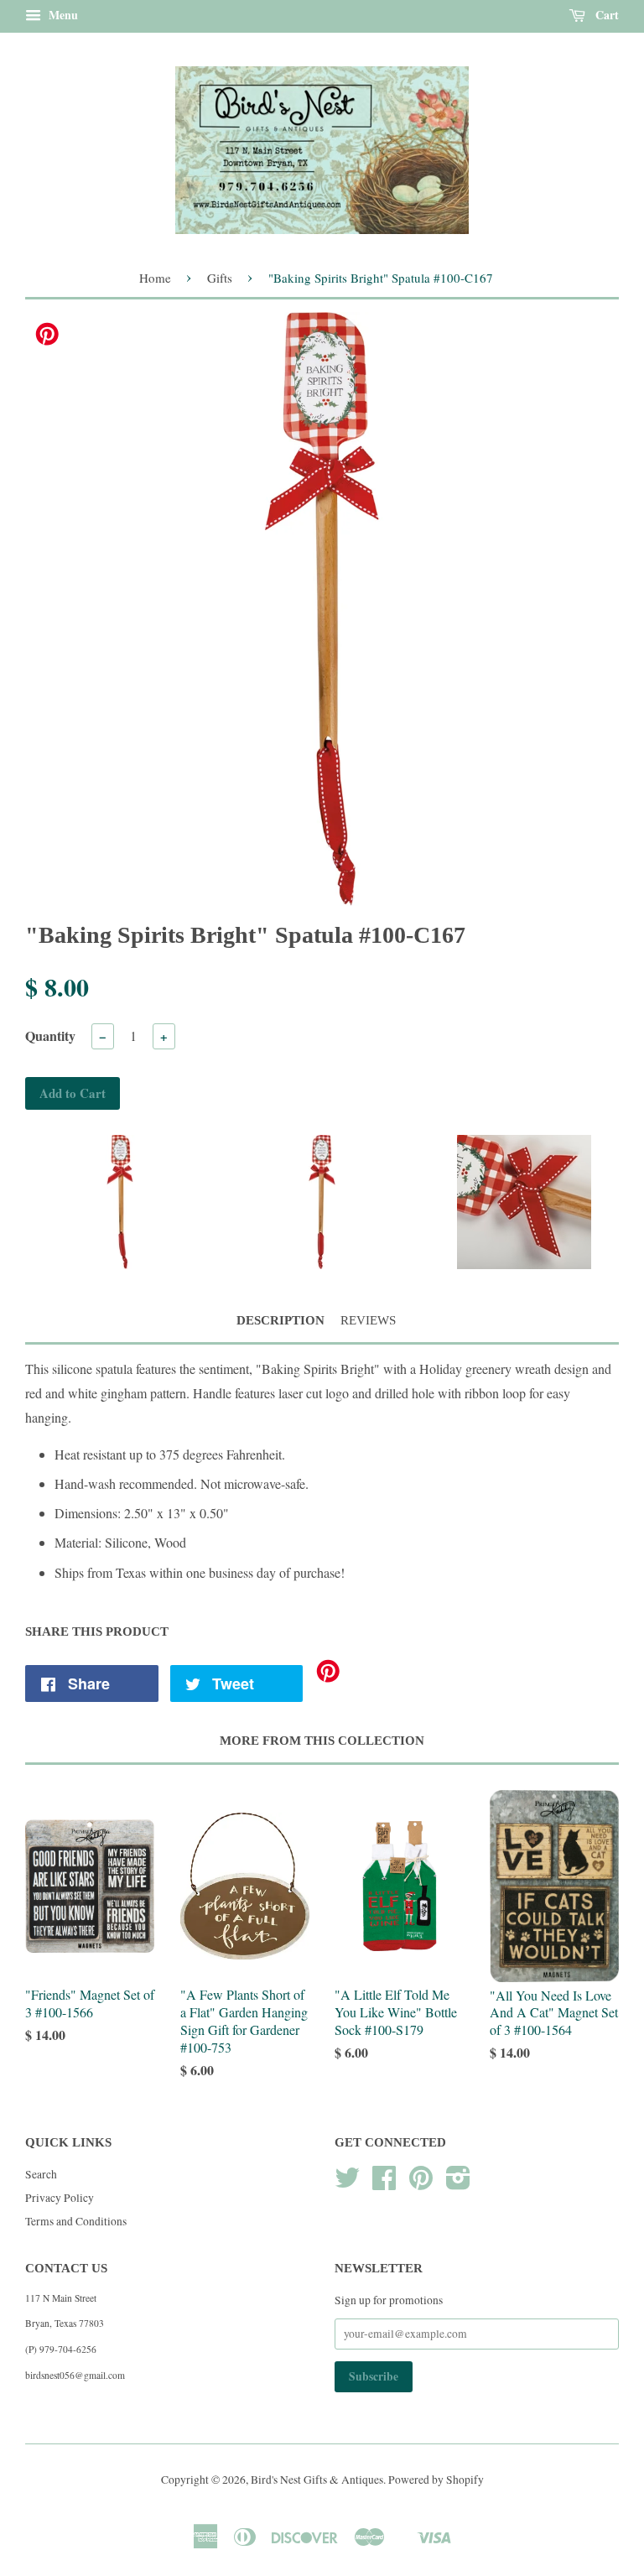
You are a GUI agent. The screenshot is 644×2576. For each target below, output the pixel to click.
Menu (62, 15)
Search (41, 2174)
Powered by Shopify (436, 2480)
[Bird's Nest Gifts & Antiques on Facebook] (384, 2183)
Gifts (220, 278)
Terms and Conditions (76, 2221)
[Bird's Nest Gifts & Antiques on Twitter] (347, 2183)
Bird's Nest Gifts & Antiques (317, 2480)
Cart (605, 15)
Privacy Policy (60, 2198)
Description (280, 1320)
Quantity (50, 1036)
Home (155, 278)
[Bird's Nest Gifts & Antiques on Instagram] (458, 2183)
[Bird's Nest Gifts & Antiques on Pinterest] (421, 2183)
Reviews (368, 1320)
